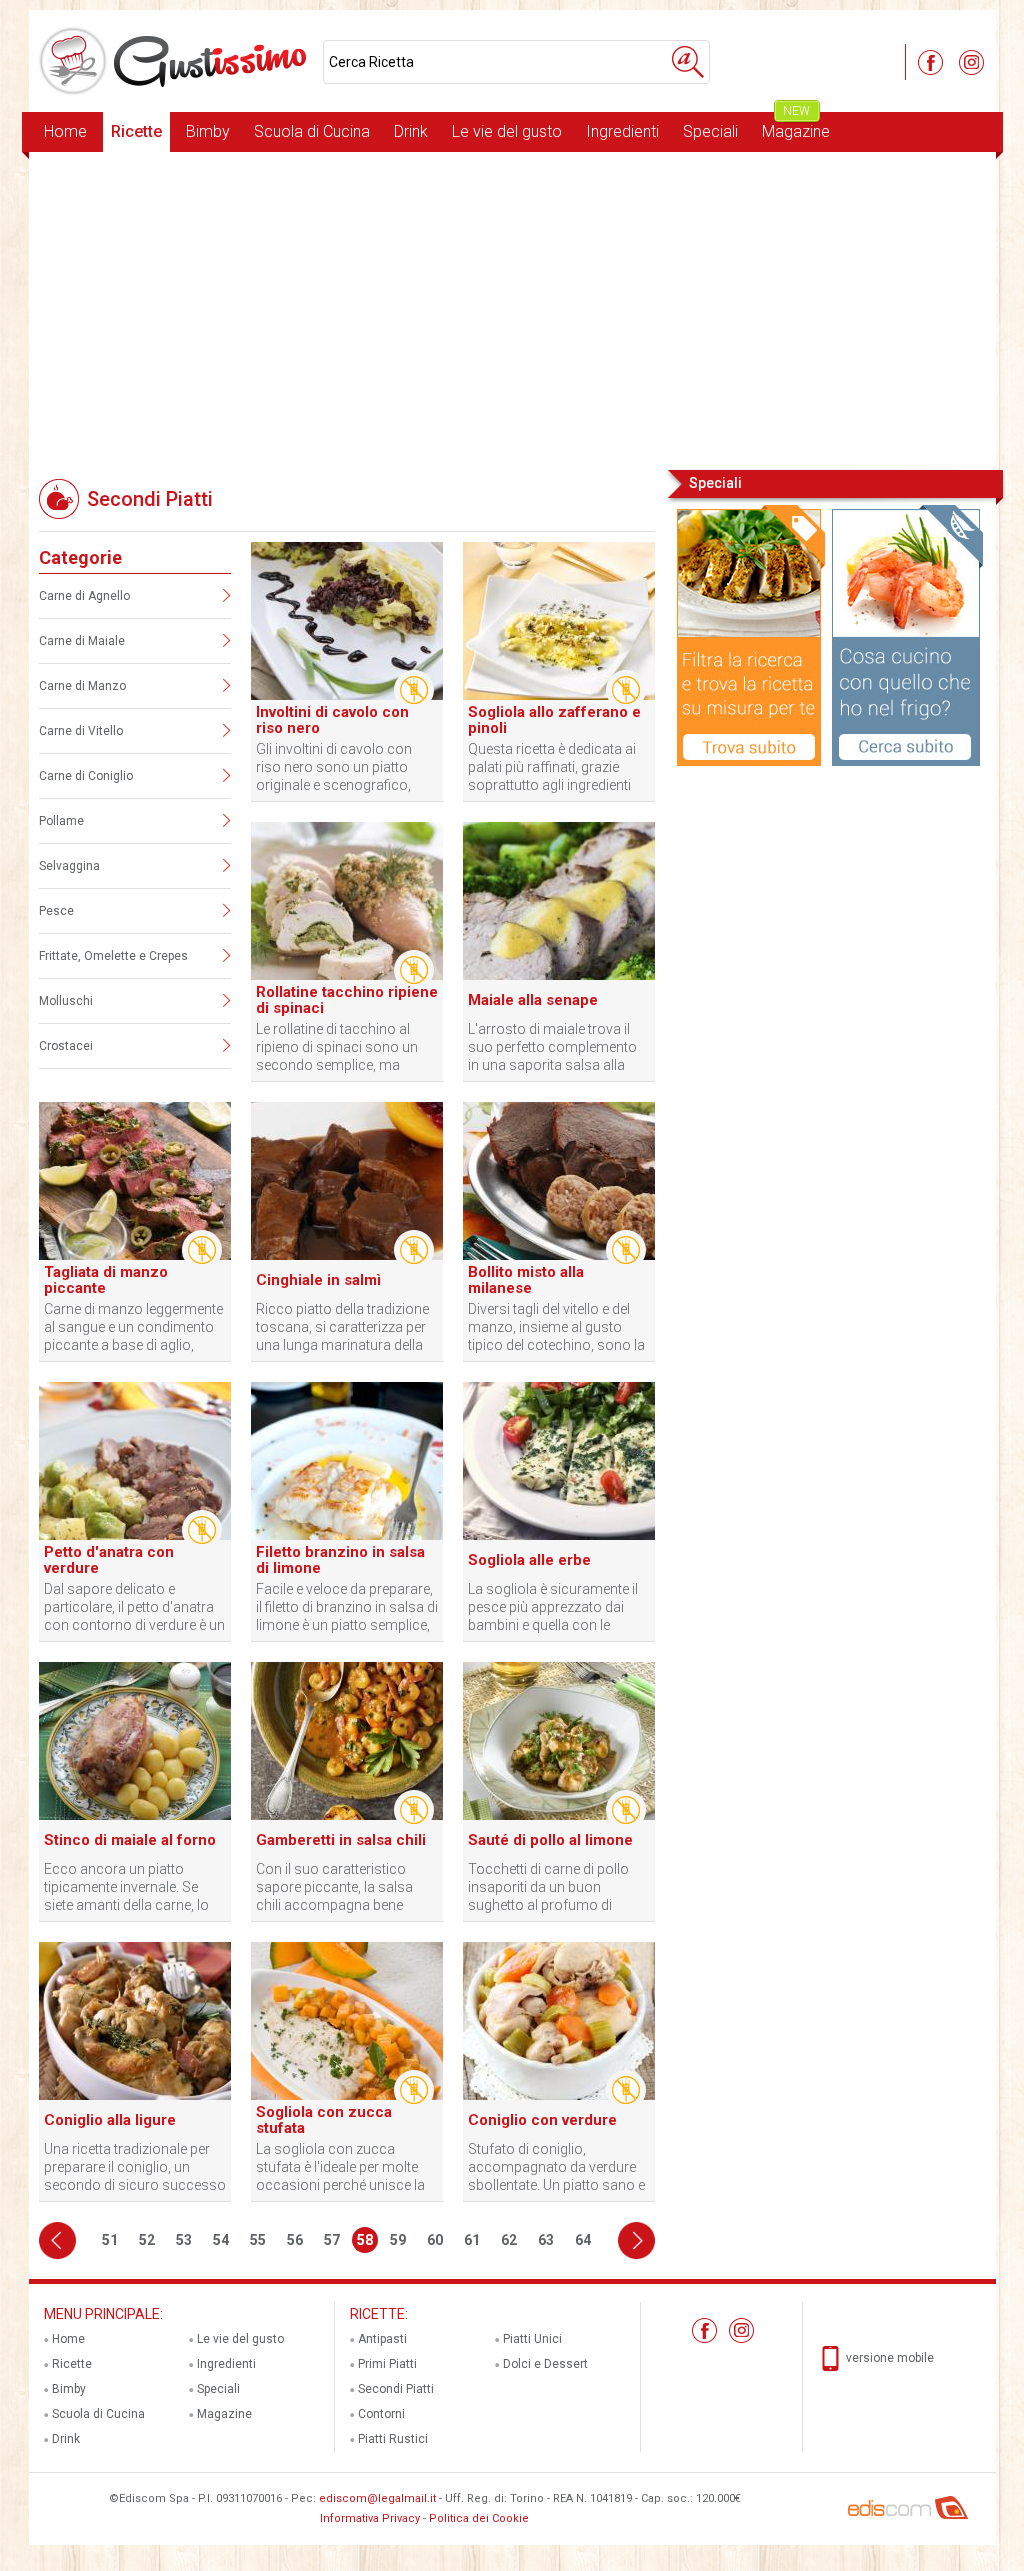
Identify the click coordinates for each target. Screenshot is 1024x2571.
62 (509, 2240)
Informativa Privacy (370, 2518)
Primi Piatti (387, 2364)
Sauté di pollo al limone (550, 1840)
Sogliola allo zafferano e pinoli (554, 720)
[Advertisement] (512, 309)
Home (65, 131)
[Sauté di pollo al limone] (559, 1816)
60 (435, 2240)
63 (546, 2240)
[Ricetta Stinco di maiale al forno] (135, 1816)
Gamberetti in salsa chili (341, 1840)
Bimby (208, 131)
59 (398, 2240)
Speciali (710, 131)
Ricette (136, 131)
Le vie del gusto (507, 131)
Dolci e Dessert (545, 2364)
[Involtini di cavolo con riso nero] (347, 696)
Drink (411, 131)
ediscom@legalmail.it (377, 2498)
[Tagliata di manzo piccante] (135, 1256)
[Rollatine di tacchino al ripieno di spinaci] (347, 976)
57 (332, 2240)
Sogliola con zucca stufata (324, 2120)
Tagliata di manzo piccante (106, 1280)
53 (184, 2240)
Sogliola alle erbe (529, 1560)
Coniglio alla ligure (110, 2120)
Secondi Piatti (396, 2389)
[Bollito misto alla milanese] (559, 1256)
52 (147, 2240)
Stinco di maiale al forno (130, 1840)
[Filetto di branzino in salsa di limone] (347, 1536)
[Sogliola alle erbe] (559, 1536)
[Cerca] (688, 62)
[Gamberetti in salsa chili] (347, 1816)
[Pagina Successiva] (636, 2240)
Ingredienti (622, 131)
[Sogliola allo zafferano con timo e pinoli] (559, 696)
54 (221, 2240)
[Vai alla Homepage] (176, 61)
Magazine (796, 126)
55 (258, 2240)
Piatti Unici (532, 2339)
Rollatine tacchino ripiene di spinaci (347, 1000)
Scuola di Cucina (312, 131)
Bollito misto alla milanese (526, 1280)
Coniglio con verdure (542, 2120)
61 (472, 2240)
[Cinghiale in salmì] (347, 1256)
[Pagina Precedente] (57, 2240)
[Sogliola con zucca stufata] (347, 2096)
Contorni (381, 2414)
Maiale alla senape (533, 1000)
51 (110, 2240)
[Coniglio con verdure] (559, 2096)
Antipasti (382, 2339)
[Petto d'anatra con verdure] (135, 1536)
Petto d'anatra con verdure (109, 1560)
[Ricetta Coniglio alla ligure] (135, 2096)
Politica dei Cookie (479, 2518)
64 (583, 2240)
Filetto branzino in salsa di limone (340, 1560)
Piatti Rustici (393, 2439)
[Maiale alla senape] (559, 976)
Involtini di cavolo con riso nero (332, 720)
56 (295, 2240)
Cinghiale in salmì (318, 1280)
